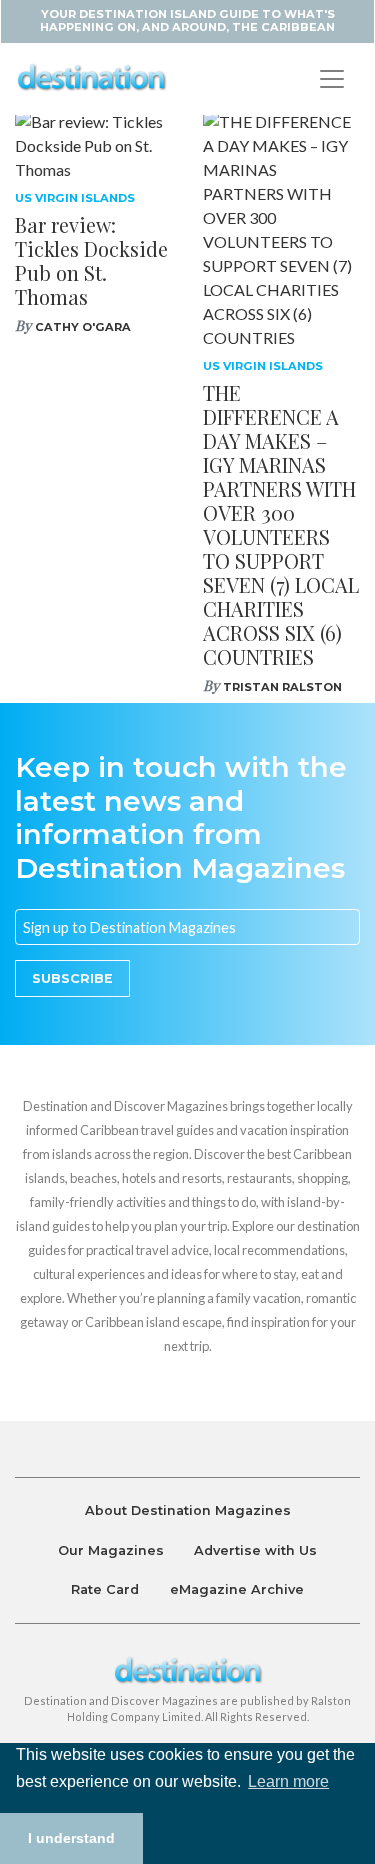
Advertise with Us (255, 1550)
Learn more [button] (288, 1781)
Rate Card (105, 1589)
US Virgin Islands (75, 198)
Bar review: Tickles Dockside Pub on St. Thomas (91, 260)
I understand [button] (71, 1838)
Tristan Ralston (282, 687)
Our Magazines (111, 1550)
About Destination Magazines (188, 1510)
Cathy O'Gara (83, 327)
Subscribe (72, 978)
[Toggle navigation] (332, 79)
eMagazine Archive (237, 1589)
